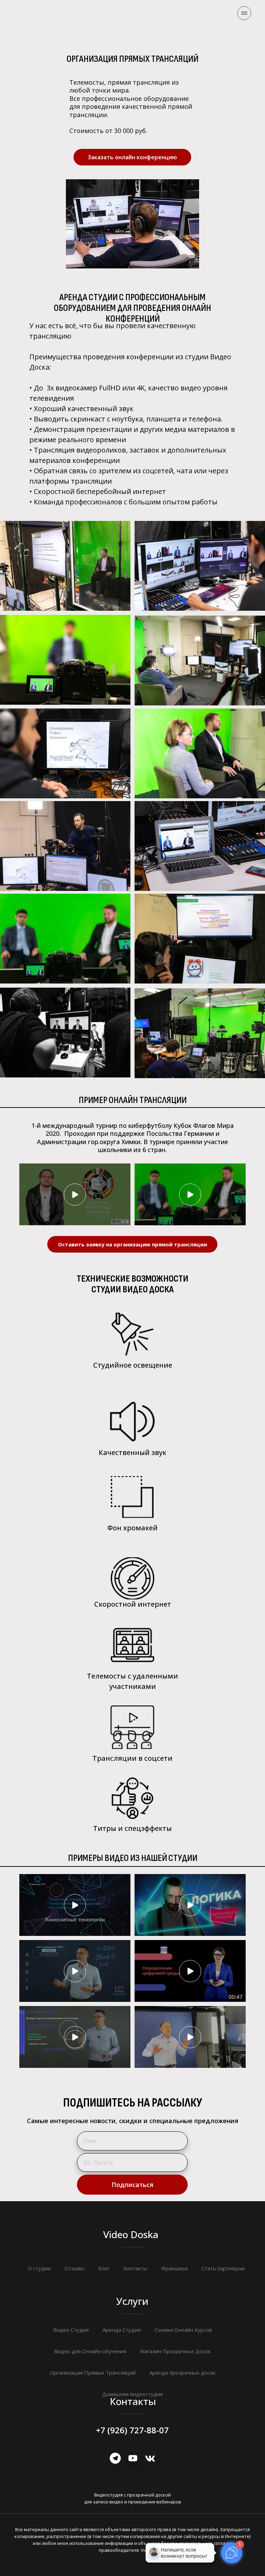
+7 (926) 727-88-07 (132, 2430)
